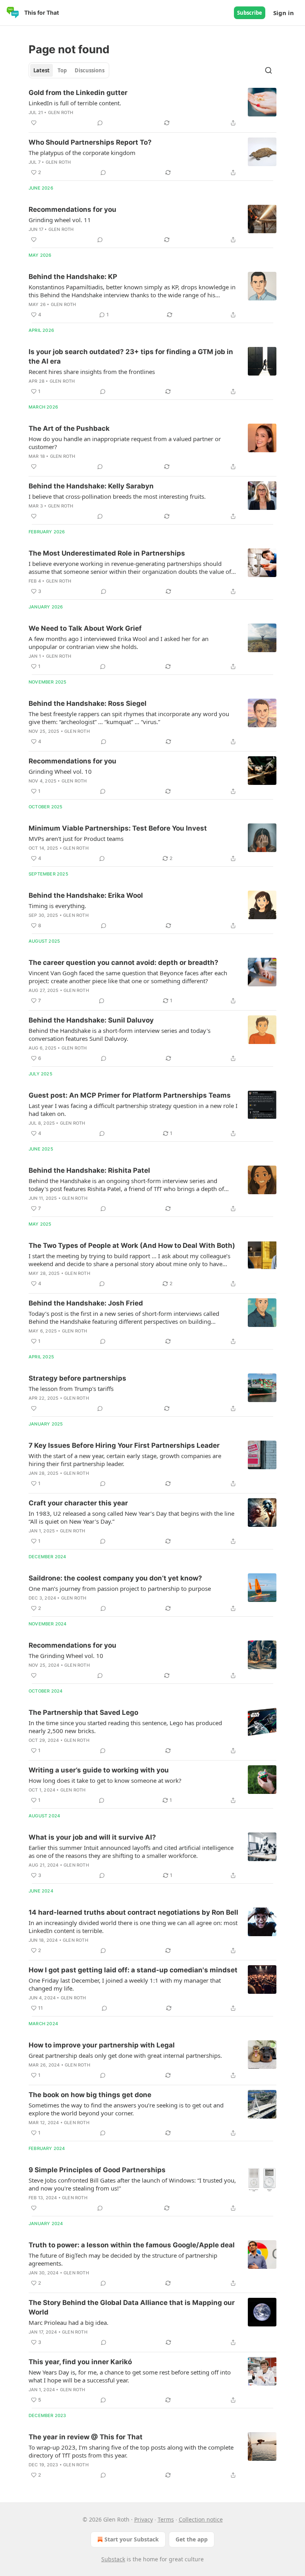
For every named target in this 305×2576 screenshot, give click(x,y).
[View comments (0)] (100, 123)
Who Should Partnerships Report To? (90, 142)
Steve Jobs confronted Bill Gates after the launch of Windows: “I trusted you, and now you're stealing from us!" (132, 2184)
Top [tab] (62, 70)
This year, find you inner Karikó (80, 2362)
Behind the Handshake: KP (73, 277)
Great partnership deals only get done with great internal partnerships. (125, 2055)
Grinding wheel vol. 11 (60, 220)
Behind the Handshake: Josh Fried (86, 1303)
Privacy (144, 2519)
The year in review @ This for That (86, 2437)
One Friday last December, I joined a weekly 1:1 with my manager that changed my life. (125, 1984)
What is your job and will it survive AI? (92, 1837)
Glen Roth (61, 112)
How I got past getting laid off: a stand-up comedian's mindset (133, 1970)
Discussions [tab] (90, 70)
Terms (166, 2519)
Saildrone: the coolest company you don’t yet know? (115, 1578)
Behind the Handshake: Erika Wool (86, 895)
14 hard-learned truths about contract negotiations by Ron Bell (133, 1912)
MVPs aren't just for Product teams (76, 839)
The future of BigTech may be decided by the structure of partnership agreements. (123, 2259)
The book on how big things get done (90, 2095)
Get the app (192, 2539)
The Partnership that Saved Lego (83, 1712)
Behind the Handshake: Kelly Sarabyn (91, 486)
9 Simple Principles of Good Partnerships (97, 2170)
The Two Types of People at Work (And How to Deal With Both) (132, 1245)
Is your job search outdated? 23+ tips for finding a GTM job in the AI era (131, 356)
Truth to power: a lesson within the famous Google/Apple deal (132, 2245)
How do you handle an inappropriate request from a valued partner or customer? (125, 443)
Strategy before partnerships (77, 1378)
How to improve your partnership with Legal (102, 2045)
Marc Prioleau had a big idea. (69, 2322)
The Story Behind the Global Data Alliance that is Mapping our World (132, 2307)
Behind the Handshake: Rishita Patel (89, 1170)
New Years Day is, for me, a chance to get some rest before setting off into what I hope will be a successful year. (130, 2376)
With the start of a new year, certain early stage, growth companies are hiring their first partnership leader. (125, 1460)
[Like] (34, 123)
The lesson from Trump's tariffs (71, 1389)
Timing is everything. (57, 906)
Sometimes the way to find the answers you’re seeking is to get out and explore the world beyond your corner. (126, 2109)
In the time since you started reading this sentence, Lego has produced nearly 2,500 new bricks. (125, 1727)
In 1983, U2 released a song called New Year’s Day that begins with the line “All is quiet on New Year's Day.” (131, 1517)
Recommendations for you (72, 209)
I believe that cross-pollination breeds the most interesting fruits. (117, 496)
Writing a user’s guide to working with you (99, 1770)
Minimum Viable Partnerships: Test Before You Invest (118, 828)
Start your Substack (132, 2539)
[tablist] (69, 70)
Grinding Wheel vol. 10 (60, 771)
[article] (152, 108)
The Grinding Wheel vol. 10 (66, 1656)
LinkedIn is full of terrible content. (75, 103)
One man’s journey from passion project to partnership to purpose (120, 1588)
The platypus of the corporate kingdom (82, 153)
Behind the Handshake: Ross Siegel (88, 703)
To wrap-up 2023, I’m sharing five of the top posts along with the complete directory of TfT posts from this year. (131, 2451)
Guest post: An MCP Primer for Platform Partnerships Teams (130, 1095)
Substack (113, 2559)
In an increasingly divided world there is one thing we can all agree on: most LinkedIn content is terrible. (133, 1927)
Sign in (284, 13)
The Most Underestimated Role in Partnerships (107, 553)
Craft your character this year (78, 1503)
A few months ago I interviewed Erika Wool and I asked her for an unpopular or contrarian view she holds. (119, 643)
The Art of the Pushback (69, 428)
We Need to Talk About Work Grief (85, 628)
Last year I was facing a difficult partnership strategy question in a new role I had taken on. (133, 1110)
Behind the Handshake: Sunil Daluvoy (91, 1020)
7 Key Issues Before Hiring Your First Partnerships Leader (124, 1445)
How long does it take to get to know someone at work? (105, 1780)
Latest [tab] (42, 70)
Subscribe (250, 13)
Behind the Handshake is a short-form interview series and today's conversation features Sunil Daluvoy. (120, 1034)
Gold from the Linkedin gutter (78, 93)
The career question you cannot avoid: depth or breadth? (124, 963)
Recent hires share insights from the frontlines (92, 372)
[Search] (268, 70)
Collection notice (201, 2519)
